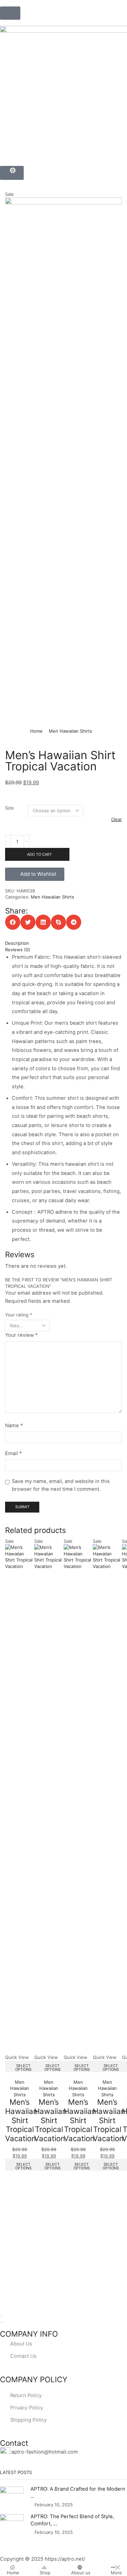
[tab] (63, 943)
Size (9, 808)
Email (13, 1453)
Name (14, 1426)
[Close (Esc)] (1, 2316)
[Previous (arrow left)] (1, 2322)
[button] (10, 13)
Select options (23, 2068)
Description (17, 943)
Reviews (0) (18, 950)
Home (36, 731)
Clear (117, 819)
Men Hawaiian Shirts (70, 731)
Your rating (19, 1315)
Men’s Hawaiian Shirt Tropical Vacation (21, 2120)
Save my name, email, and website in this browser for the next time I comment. (61, 1485)
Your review (21, 1335)
